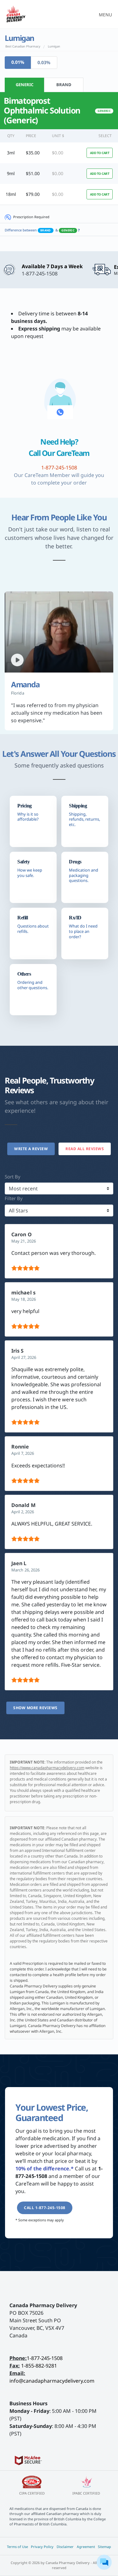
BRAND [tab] (64, 85)
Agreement (86, 2547)
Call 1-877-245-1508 (45, 2208)
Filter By (14, 1198)
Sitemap (104, 2547)
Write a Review (31, 1149)
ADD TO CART (100, 153)
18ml (11, 194)
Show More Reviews (35, 1708)
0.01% (18, 62)
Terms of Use (17, 2547)
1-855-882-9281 (39, 2366)
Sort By (13, 1177)
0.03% (44, 62)
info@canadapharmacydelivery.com (52, 2381)
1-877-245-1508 (45, 2358)
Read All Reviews (85, 1149)
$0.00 (58, 153)
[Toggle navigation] (104, 14)
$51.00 (33, 173)
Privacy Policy (42, 2547)
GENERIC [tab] (25, 85)
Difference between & (42, 230)
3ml (11, 153)
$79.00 (33, 194)
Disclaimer (65, 2547)
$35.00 (33, 153)
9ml (11, 173)
